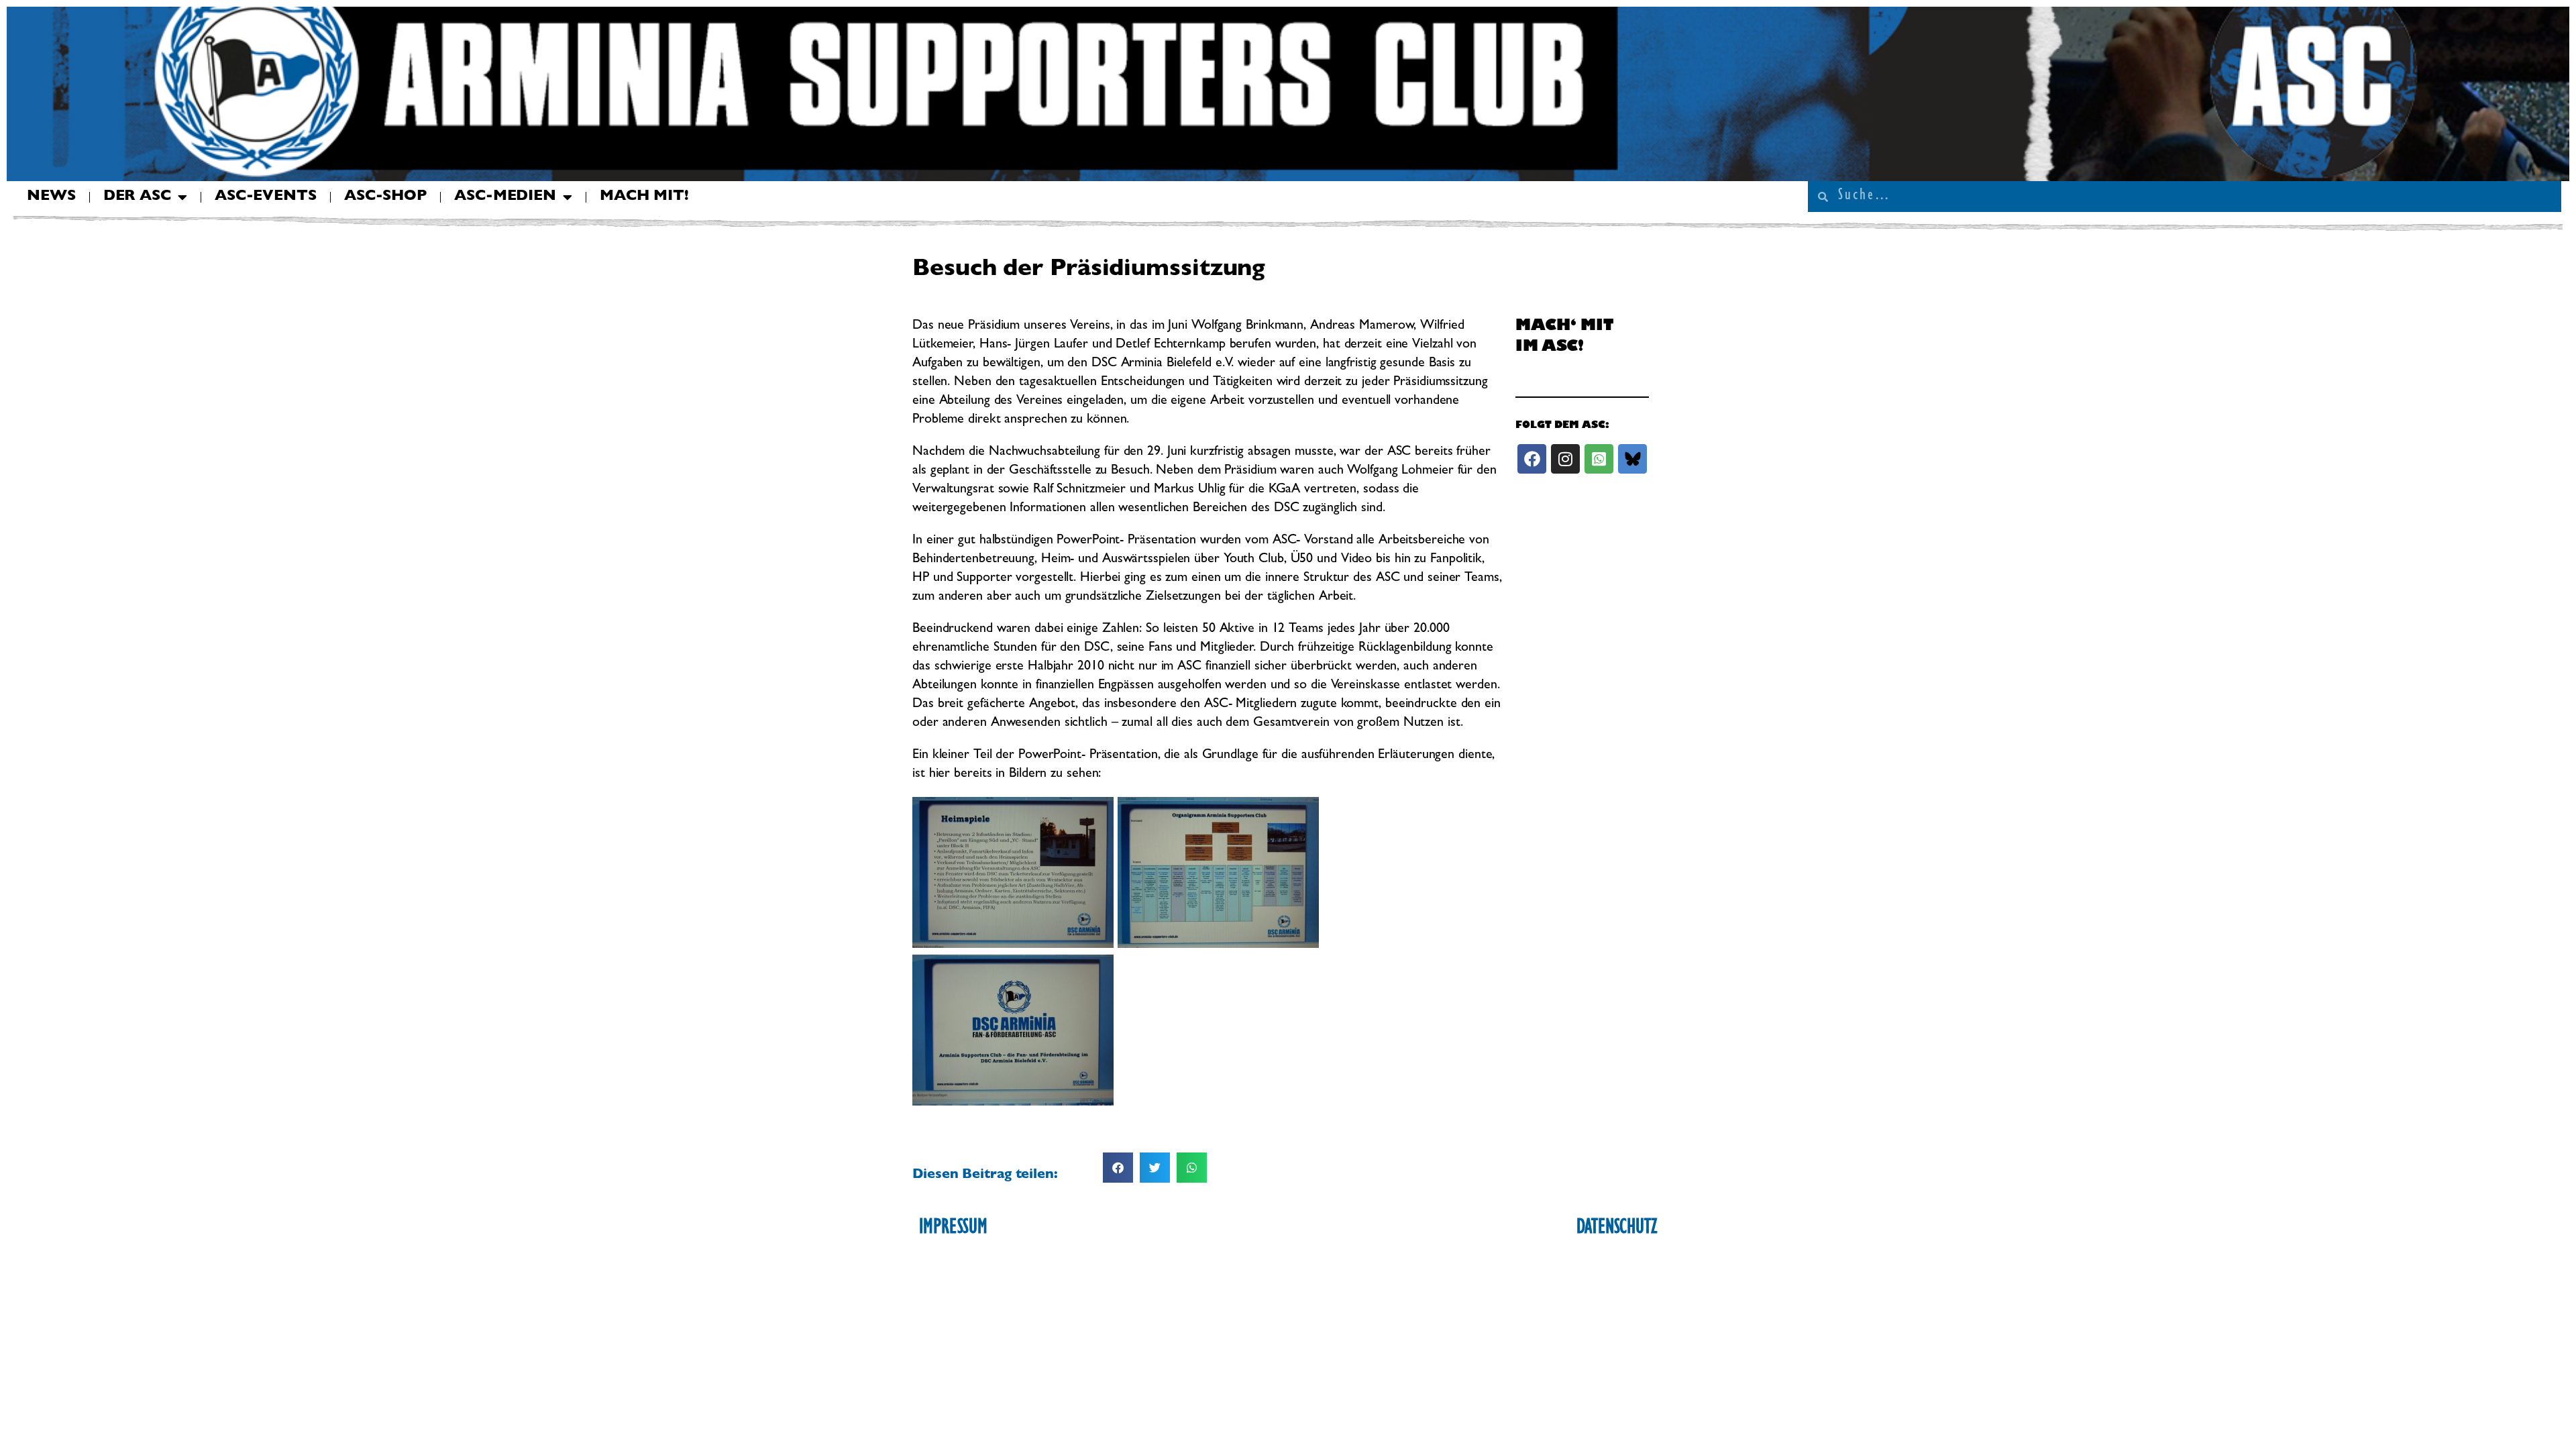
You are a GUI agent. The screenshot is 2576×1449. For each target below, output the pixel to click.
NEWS (51, 197)
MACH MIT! (644, 197)
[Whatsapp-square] (1599, 459)
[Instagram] (1565, 459)
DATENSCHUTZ (1617, 1229)
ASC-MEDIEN (505, 197)
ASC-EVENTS (266, 197)
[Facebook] (1532, 459)
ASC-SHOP (385, 197)
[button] (1118, 1168)
